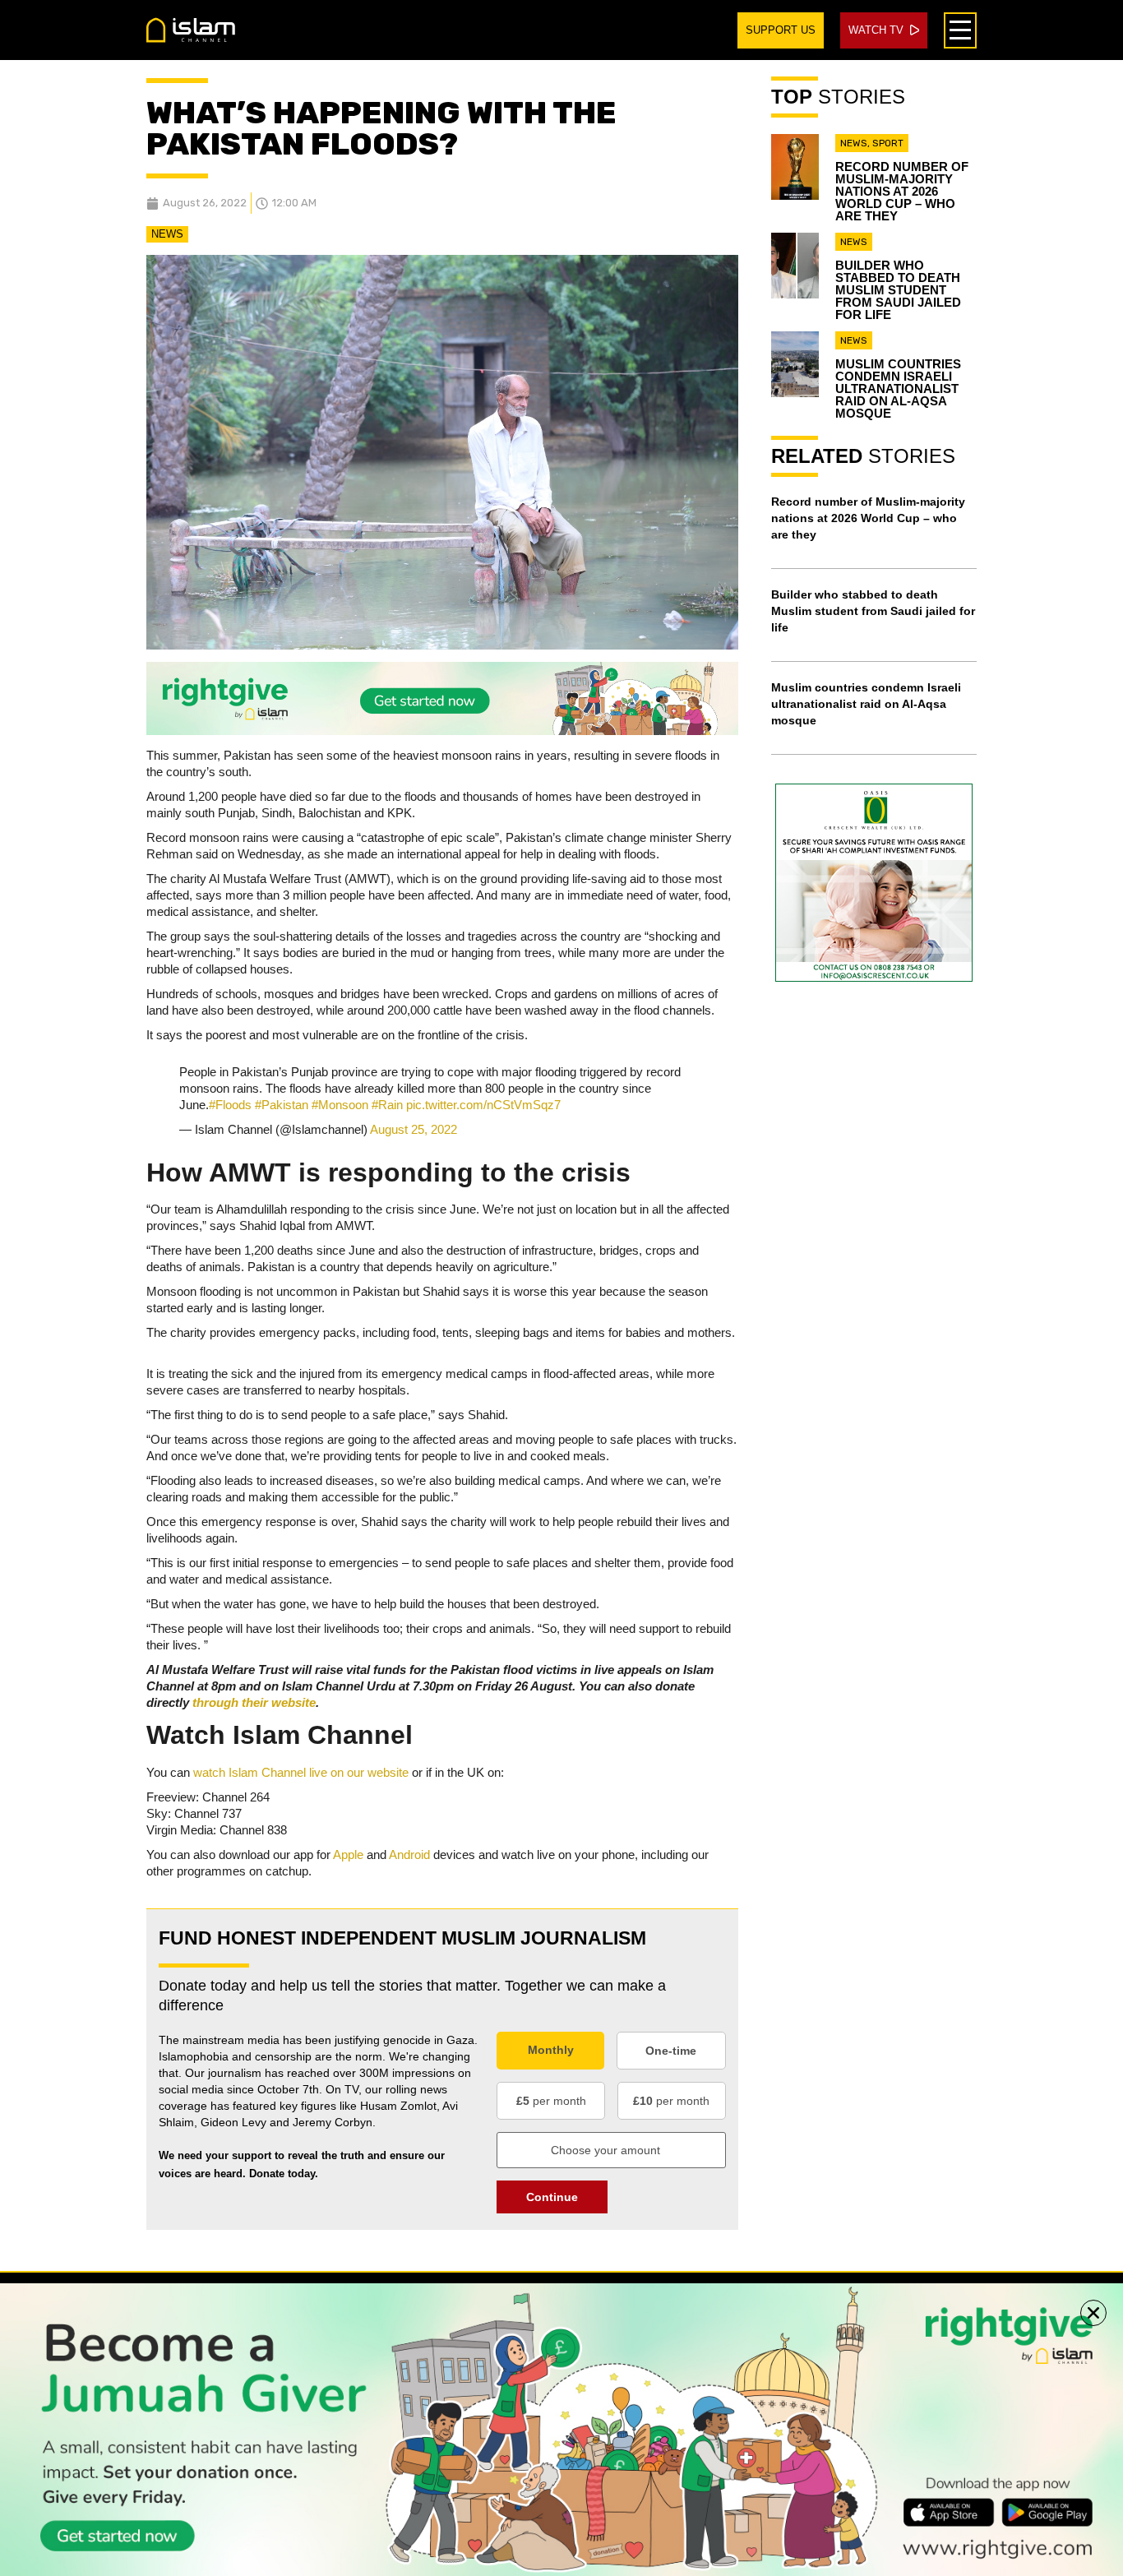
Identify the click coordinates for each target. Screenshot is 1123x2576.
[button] (1093, 2313)
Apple (348, 1855)
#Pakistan (282, 1105)
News (167, 234)
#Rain (387, 1105)
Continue (552, 2197)
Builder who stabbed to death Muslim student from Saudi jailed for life (898, 290)
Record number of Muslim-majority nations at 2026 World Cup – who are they (902, 191)
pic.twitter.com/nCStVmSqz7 (483, 1105)
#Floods (230, 1105)
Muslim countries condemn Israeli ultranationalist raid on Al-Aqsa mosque (898, 388)
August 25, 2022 (414, 1129)
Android (409, 1855)
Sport (888, 143)
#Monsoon (340, 1105)
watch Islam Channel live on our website (301, 1772)
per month (551, 2101)
